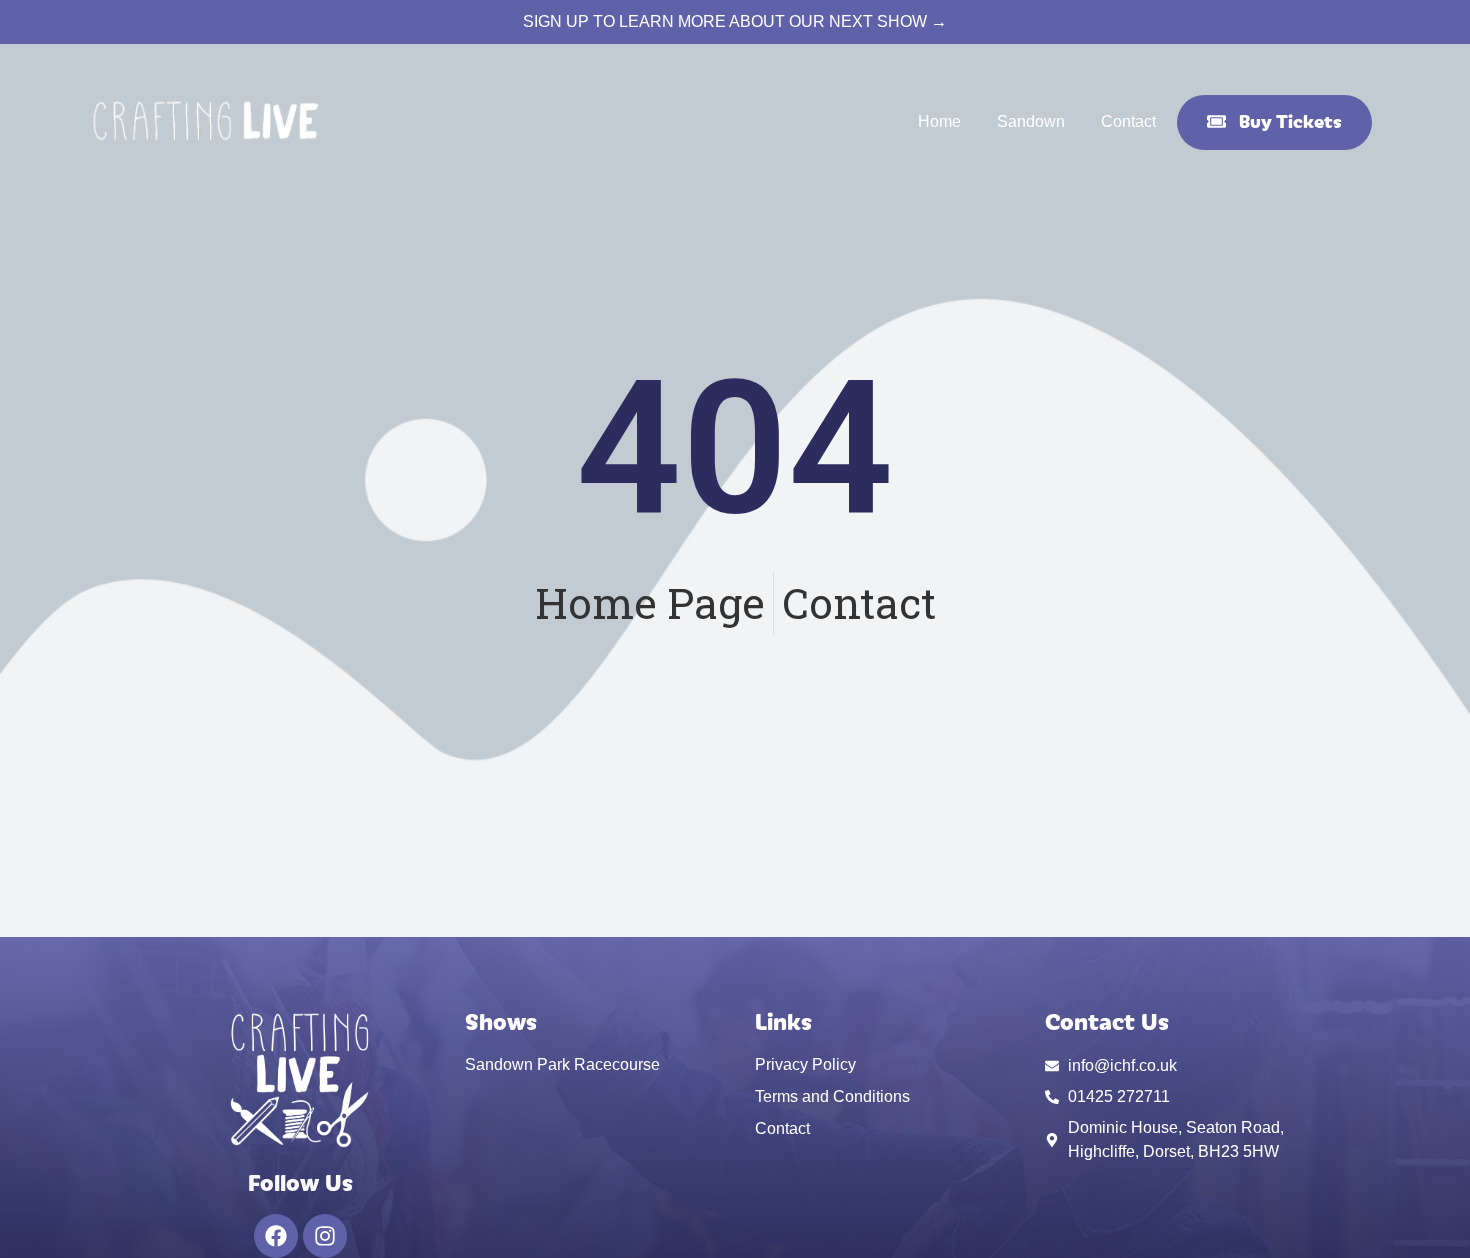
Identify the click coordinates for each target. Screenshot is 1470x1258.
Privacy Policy (805, 1064)
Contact (1128, 121)
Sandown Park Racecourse (562, 1064)
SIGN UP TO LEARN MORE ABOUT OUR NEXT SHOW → (735, 21)
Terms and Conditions (832, 1096)
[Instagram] (325, 1236)
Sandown (1031, 121)
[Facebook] (276, 1236)
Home (939, 121)
